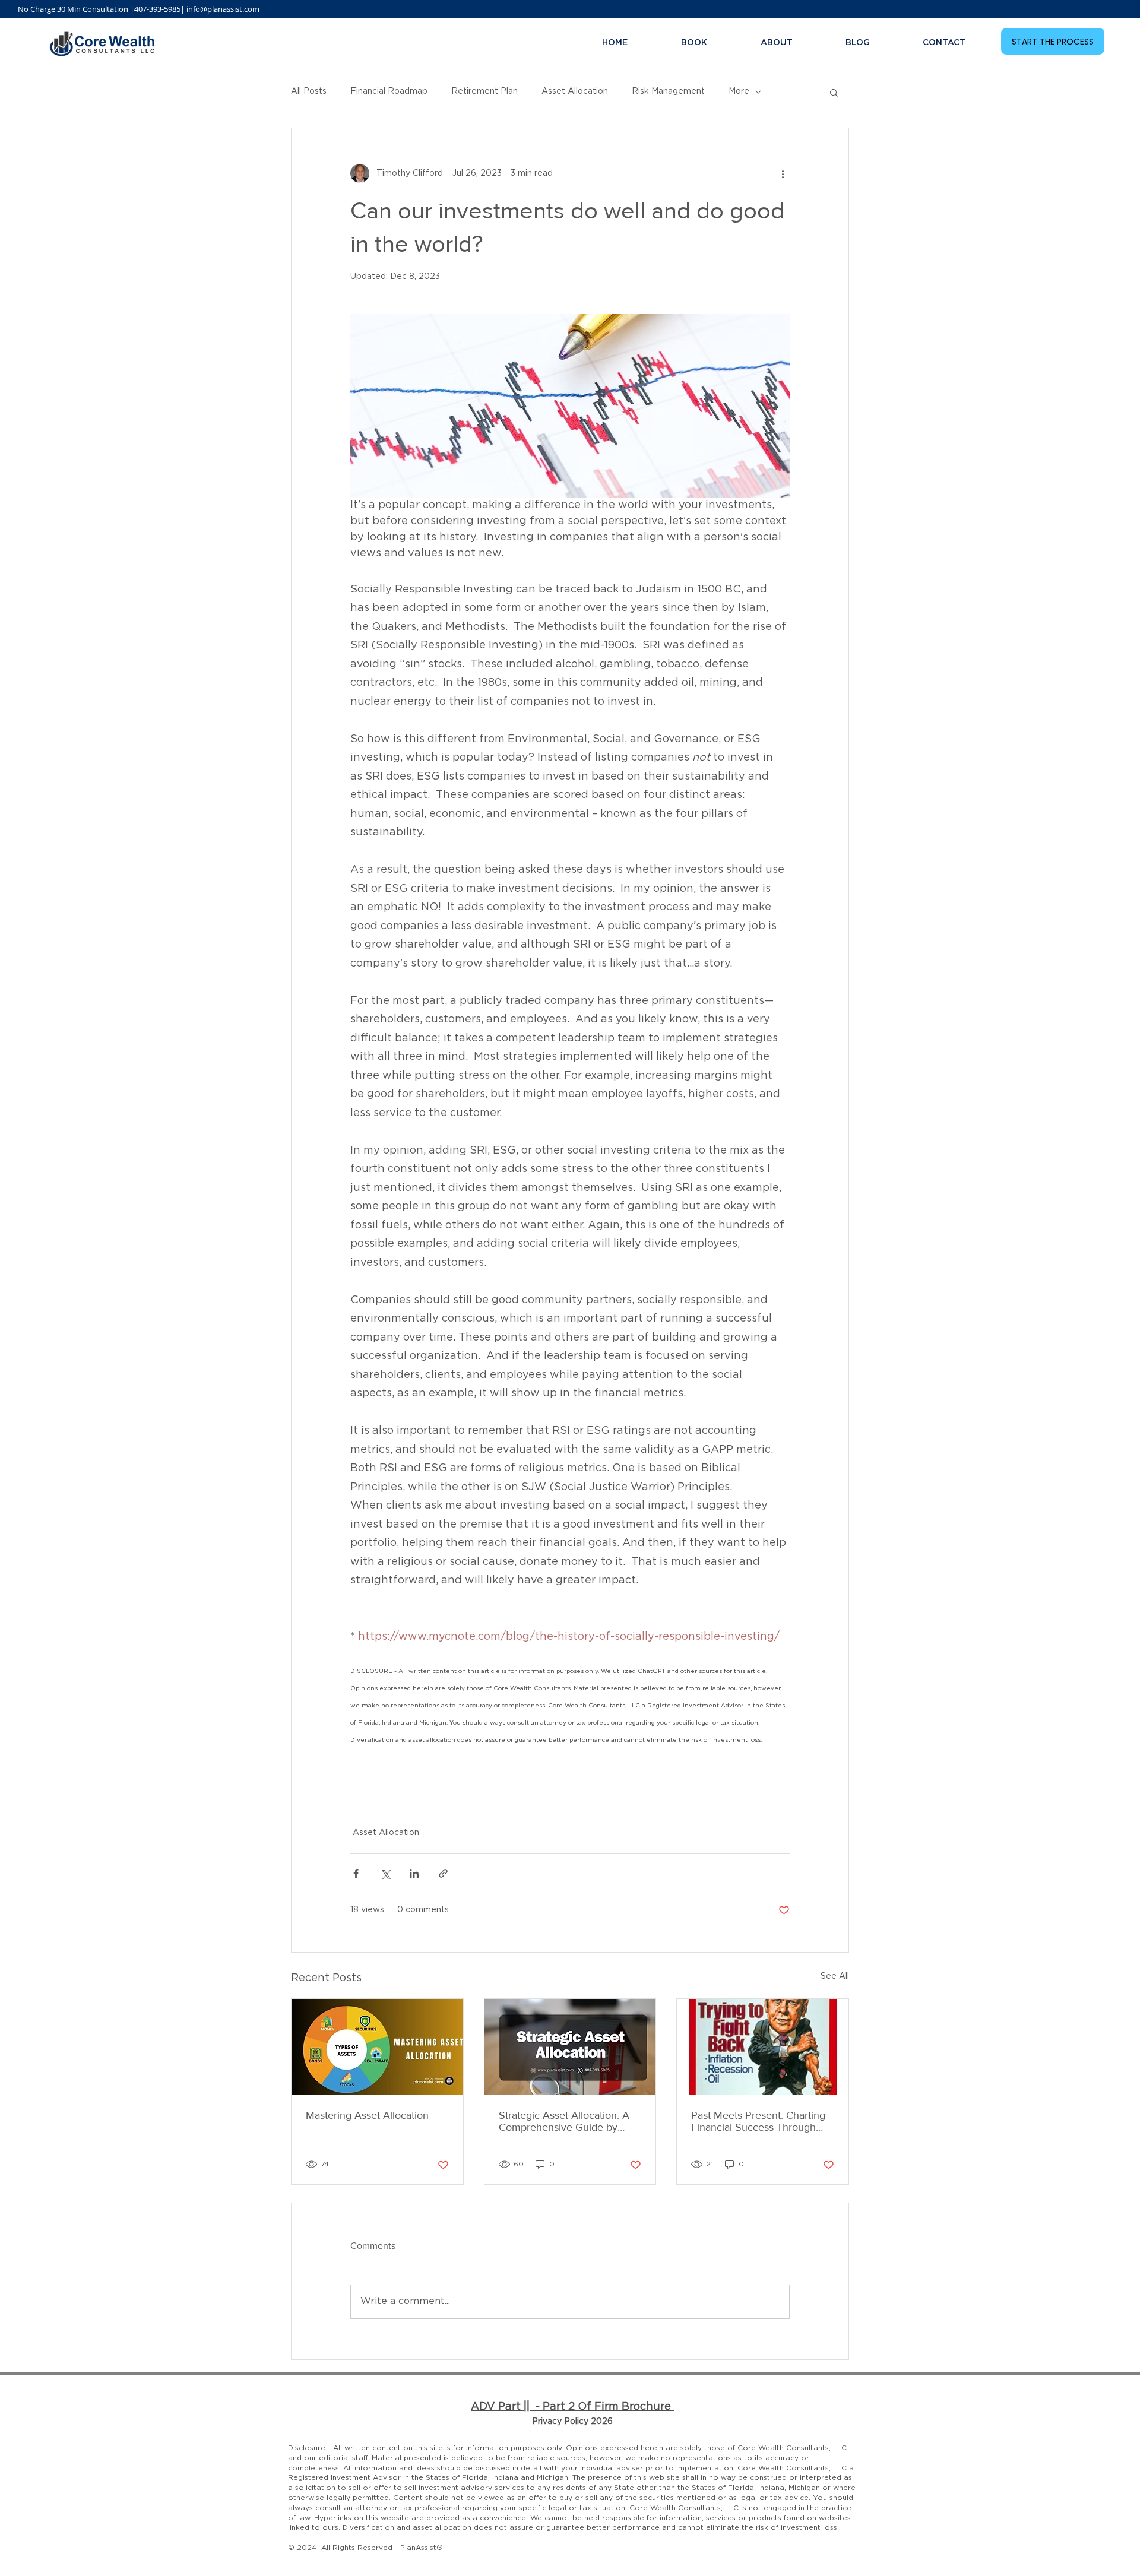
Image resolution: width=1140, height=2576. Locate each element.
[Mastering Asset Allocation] (377, 2047)
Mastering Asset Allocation (367, 2115)
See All (835, 1976)
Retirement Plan (484, 91)
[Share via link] (443, 1873)
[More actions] (783, 173)
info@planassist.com (223, 9)
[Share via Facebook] (356, 1873)
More (739, 91)
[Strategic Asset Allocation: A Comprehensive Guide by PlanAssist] (570, 2047)
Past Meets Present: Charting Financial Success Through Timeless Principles (758, 2121)
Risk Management (668, 91)
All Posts (309, 91)
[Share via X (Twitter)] (385, 1873)
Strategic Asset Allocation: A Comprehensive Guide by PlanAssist (564, 2121)
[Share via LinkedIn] (414, 1873)
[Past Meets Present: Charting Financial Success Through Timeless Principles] (763, 2047)
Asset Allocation (575, 91)
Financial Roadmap (389, 91)
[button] (834, 92)
